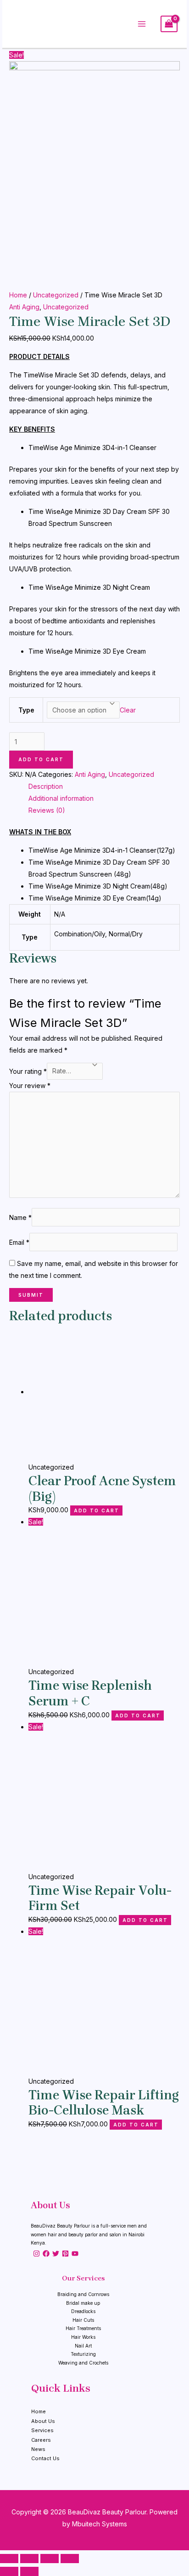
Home (18, 295)
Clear (128, 710)
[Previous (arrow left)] (9, 2571)
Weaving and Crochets (83, 2363)
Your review (30, 1086)
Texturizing (83, 2354)
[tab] (104, 786)
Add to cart (41, 759)
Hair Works (83, 2337)
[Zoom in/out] (70, 2559)
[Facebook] (46, 2254)
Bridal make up (83, 2303)
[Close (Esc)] (9, 2559)
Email (19, 1242)
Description (46, 786)
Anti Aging (24, 307)
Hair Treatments (83, 2328)
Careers (41, 2440)
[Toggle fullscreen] (50, 2559)
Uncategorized (56, 295)
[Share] (29, 2559)
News (38, 2449)
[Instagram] (36, 2254)
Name (20, 1217)
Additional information (61, 798)
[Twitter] (56, 2254)
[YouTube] (75, 2254)
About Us (43, 2421)
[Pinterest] (65, 2254)
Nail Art (83, 2346)
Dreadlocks (83, 2311)
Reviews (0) (47, 810)
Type (26, 710)
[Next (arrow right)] (29, 2571)
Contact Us (45, 2458)
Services (42, 2430)
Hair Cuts (83, 2320)
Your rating (28, 1071)
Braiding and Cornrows (83, 2294)
